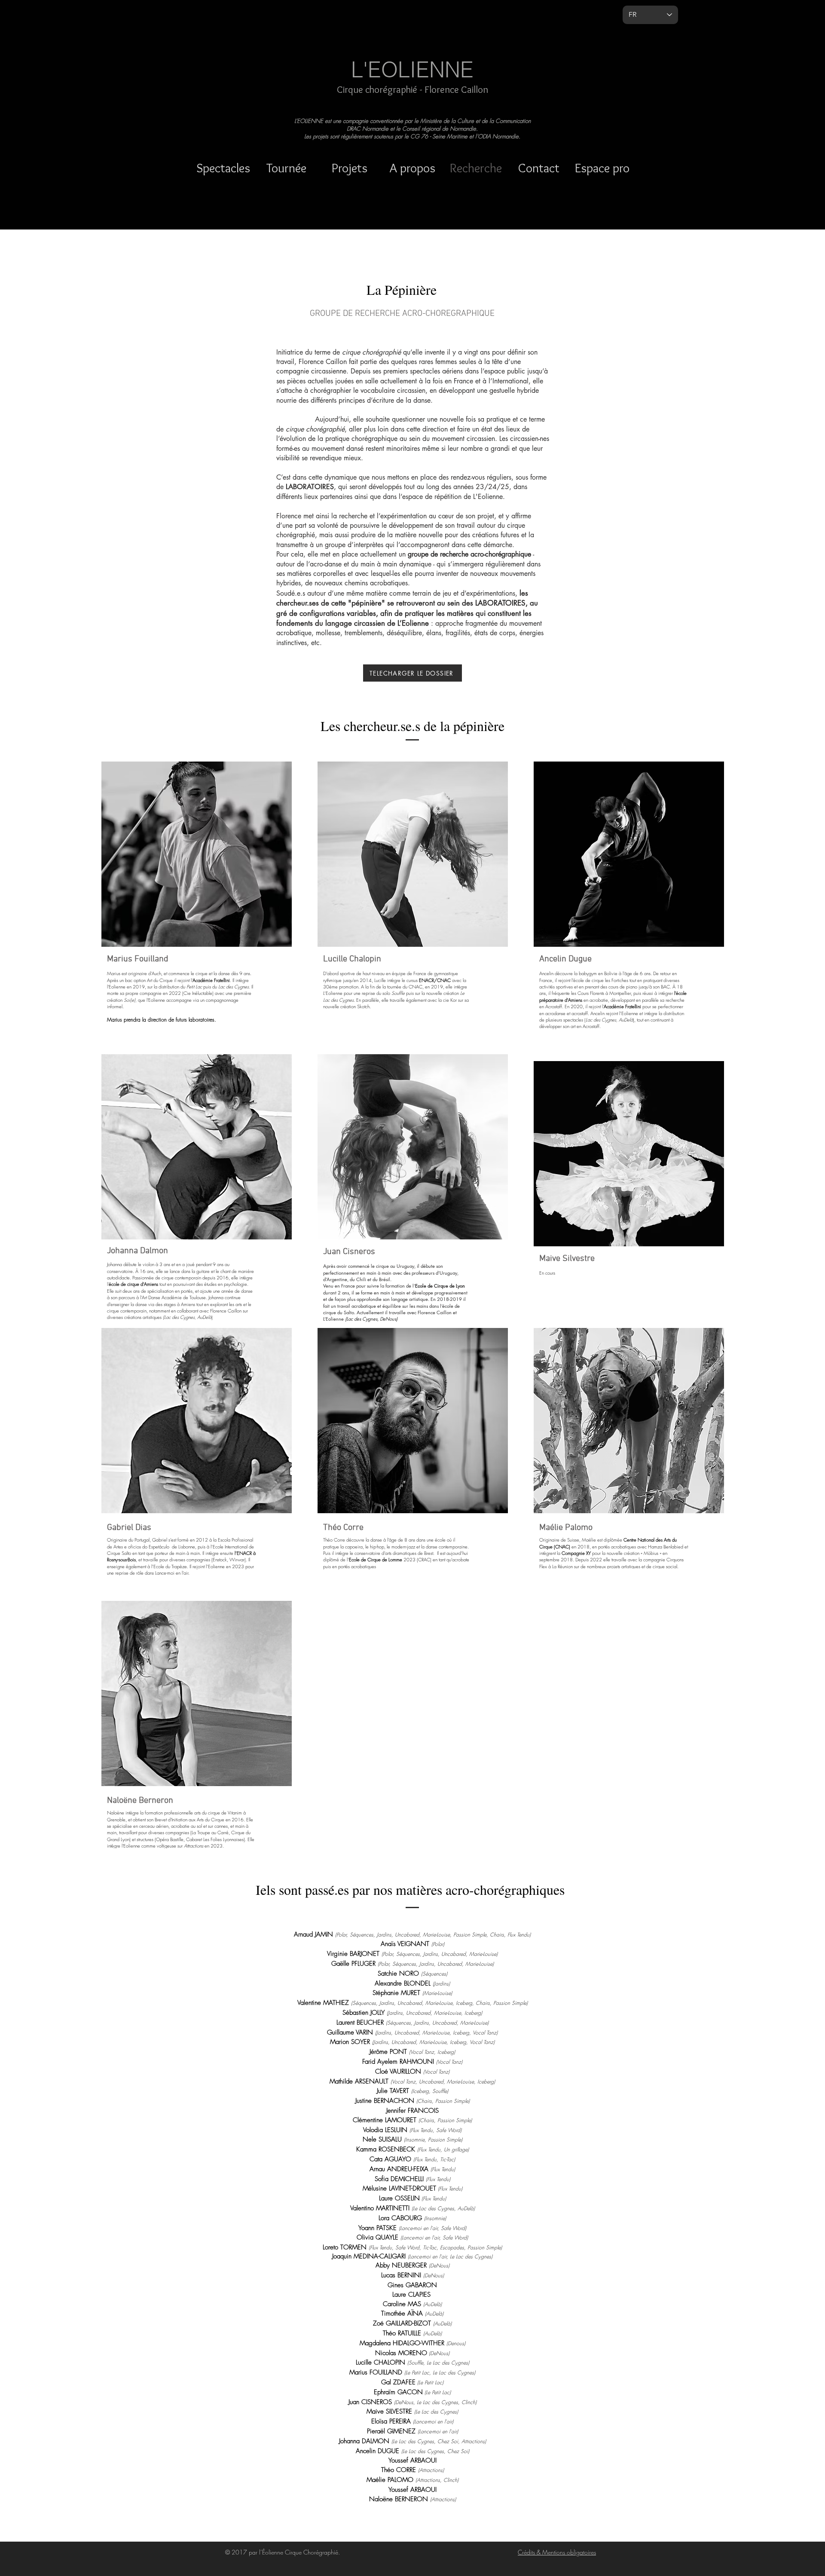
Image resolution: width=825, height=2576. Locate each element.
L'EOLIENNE (412, 70)
